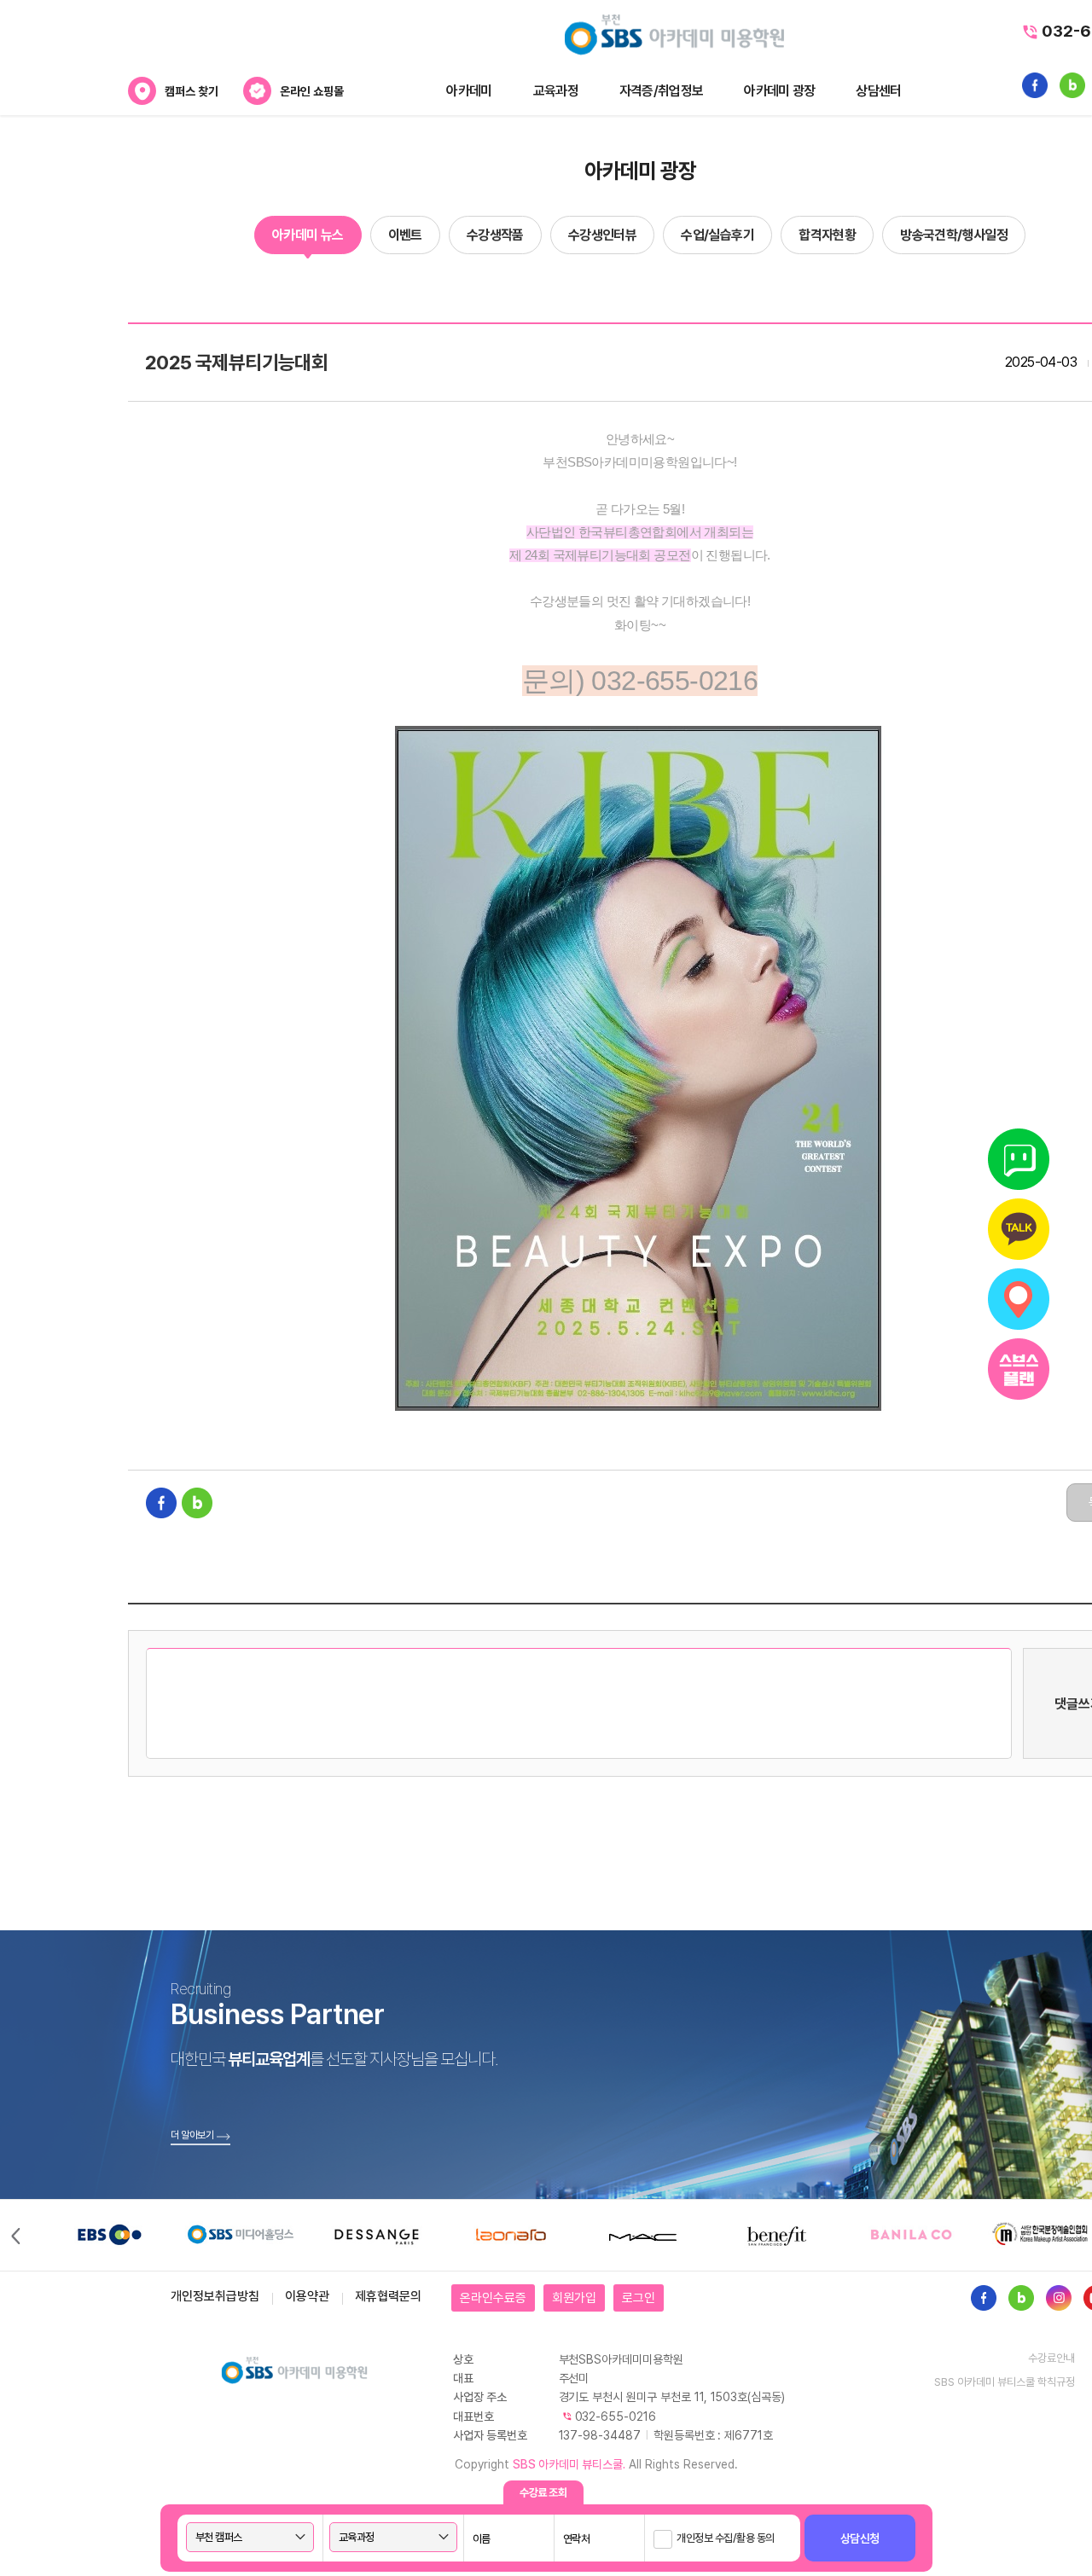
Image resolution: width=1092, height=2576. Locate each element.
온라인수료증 (493, 2298)
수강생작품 (495, 235)
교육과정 (556, 91)
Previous (15, 2235)
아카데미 (469, 91)
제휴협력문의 (388, 2296)
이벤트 (405, 235)
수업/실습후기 (717, 235)
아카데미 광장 (779, 91)
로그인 (639, 2298)
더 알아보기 (192, 2135)
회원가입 (574, 2298)
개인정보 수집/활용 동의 (726, 2538)
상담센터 (878, 91)
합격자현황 (827, 235)
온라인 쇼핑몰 (312, 91)
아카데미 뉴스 (308, 235)
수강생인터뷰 (602, 235)
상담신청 (860, 2538)
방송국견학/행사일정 (954, 235)
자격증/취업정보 (661, 91)
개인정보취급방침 (215, 2296)
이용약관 (307, 2296)
